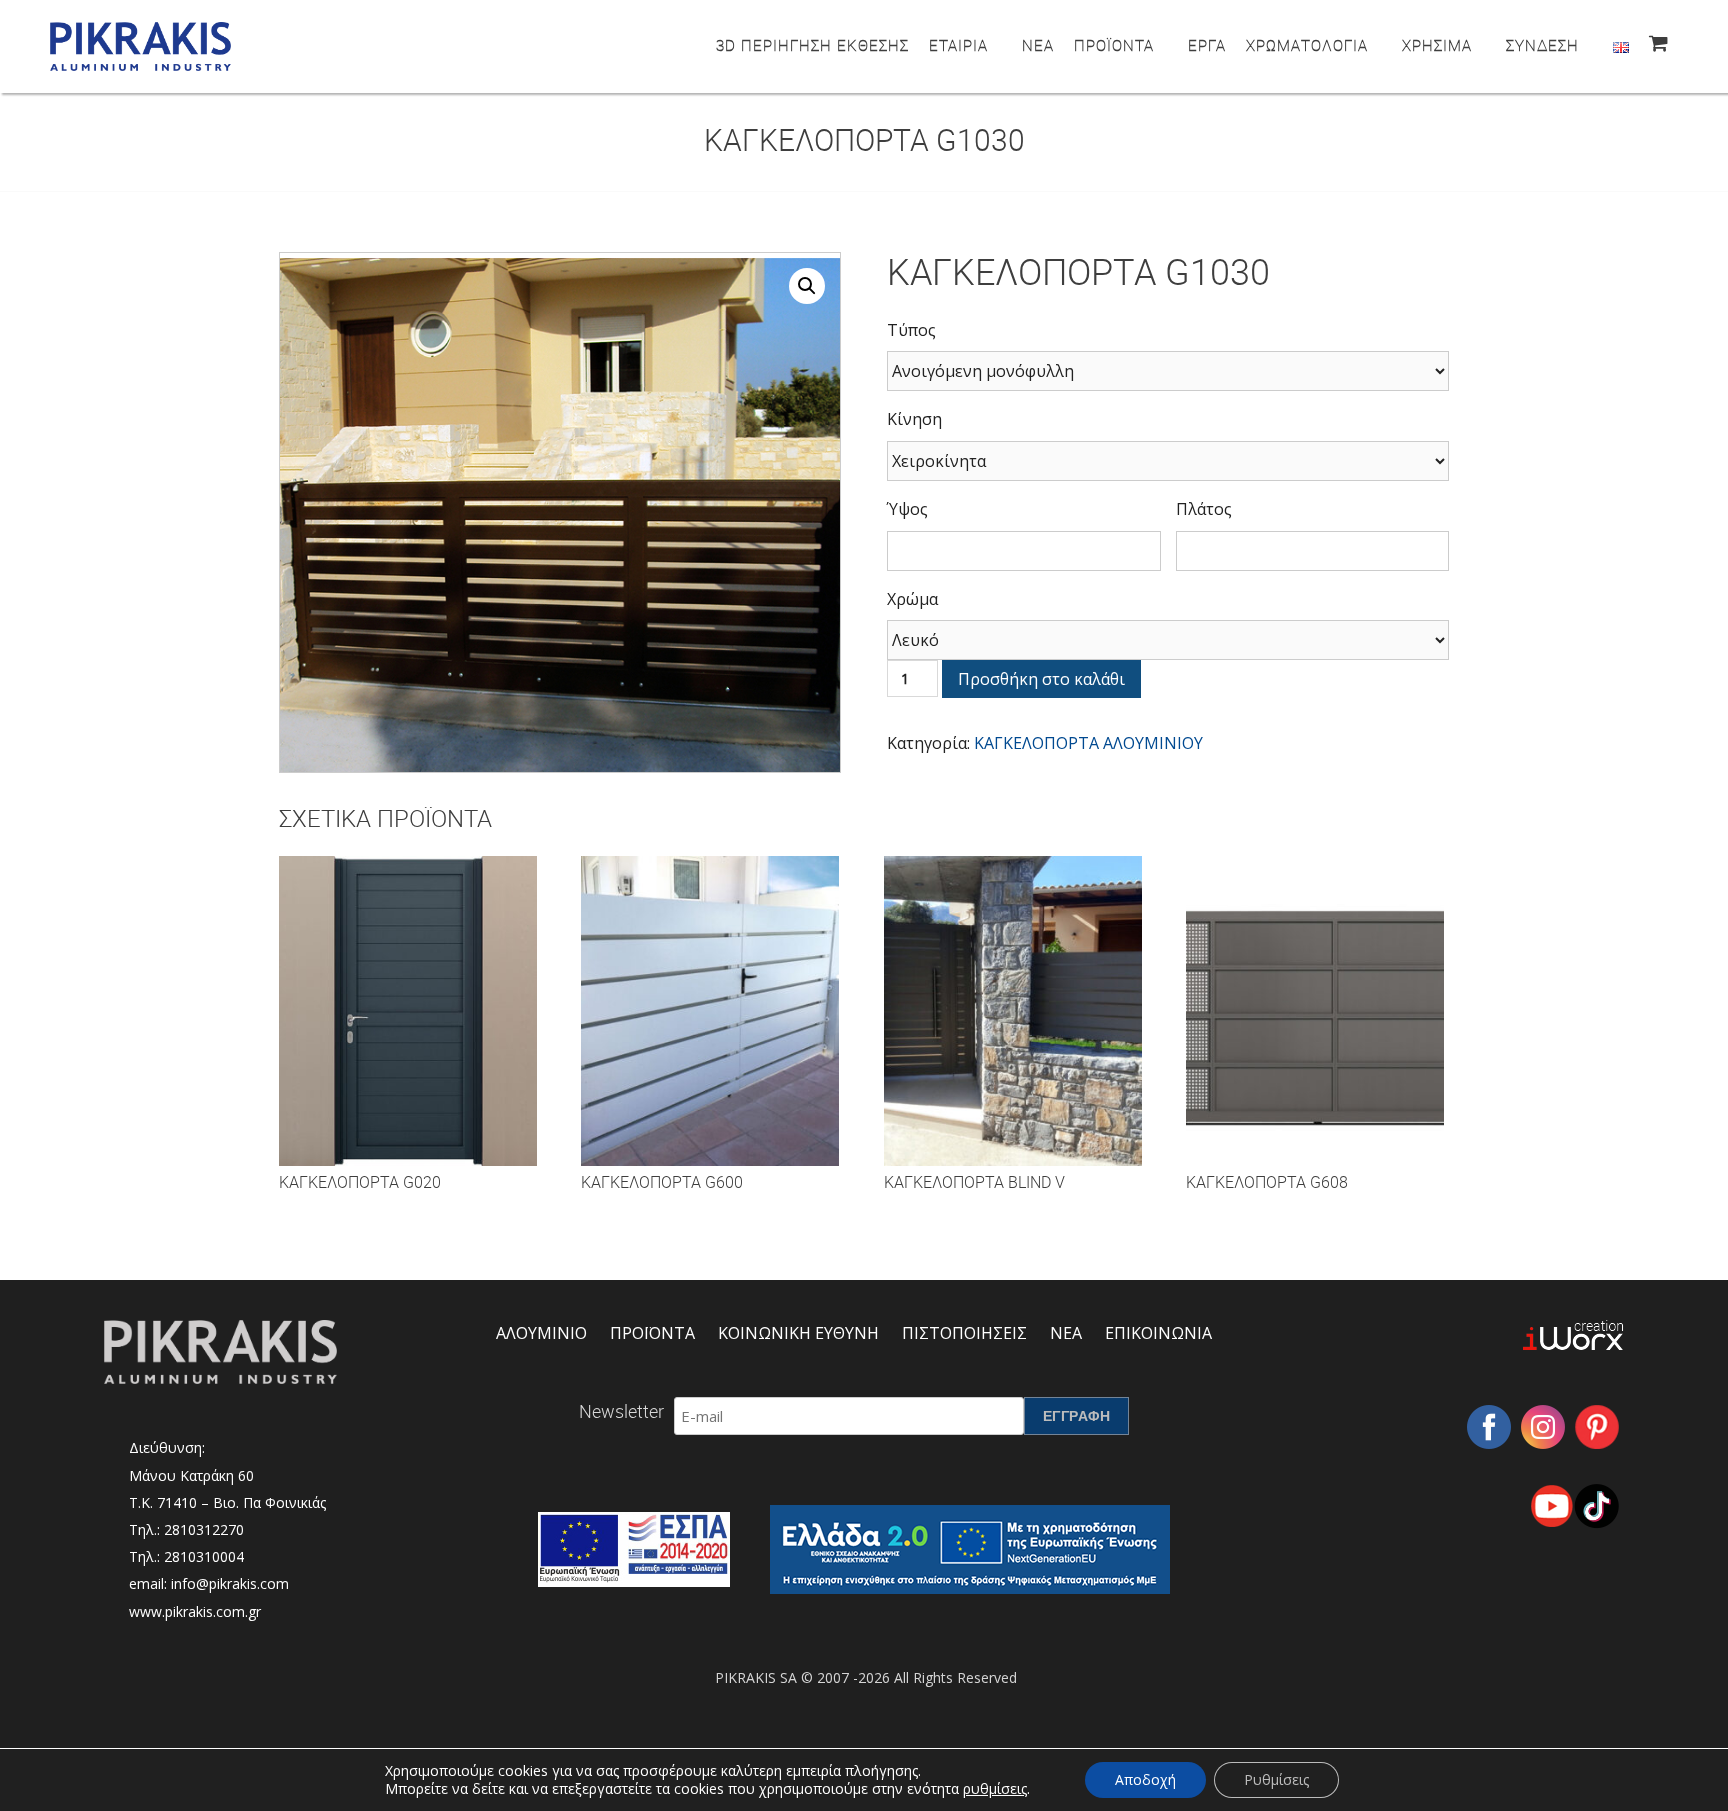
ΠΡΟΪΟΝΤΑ (1114, 45)
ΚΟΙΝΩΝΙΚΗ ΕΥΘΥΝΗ (798, 1333)
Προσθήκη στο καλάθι (1041, 679)
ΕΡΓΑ (1207, 45)
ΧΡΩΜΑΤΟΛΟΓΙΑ (1307, 45)
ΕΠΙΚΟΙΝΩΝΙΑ (1158, 1333)
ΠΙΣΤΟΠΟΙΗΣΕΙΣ (964, 1333)
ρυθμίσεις (995, 1789)
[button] (807, 286)
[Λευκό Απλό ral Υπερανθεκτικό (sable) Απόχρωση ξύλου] (1168, 640)
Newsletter (621, 1411)
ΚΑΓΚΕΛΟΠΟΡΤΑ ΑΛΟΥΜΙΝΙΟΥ (1088, 743)
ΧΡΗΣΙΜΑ (1437, 45)
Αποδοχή (1145, 1779)
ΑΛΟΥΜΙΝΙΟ (541, 1333)
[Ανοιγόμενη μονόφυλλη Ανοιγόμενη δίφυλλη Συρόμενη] (1168, 371)
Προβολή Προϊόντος (407, 1030)
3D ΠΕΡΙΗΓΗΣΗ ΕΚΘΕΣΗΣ (812, 45)
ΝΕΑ (1038, 45)
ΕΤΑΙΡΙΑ (958, 45)
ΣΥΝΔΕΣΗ (1542, 45)
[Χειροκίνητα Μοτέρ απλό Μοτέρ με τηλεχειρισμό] (1168, 461)
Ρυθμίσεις (1276, 1779)
